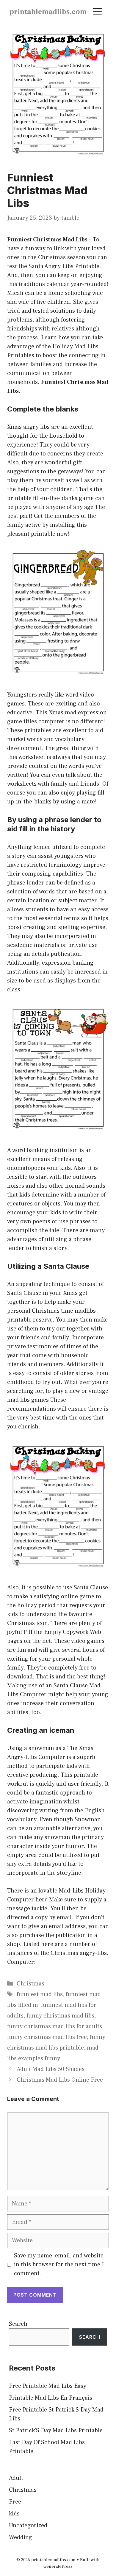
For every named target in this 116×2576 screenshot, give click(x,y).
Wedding (21, 2537)
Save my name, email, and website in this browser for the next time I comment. (59, 2265)
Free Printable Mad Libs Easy (48, 2386)
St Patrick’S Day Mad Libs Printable (56, 2431)
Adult (16, 2478)
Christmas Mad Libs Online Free (60, 2080)
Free (15, 2502)
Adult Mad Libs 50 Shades (51, 2069)
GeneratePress (58, 2566)
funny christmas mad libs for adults (55, 2026)
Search (18, 2324)
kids (14, 2514)
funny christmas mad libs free (47, 2037)
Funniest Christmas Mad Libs (47, 240)
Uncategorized (28, 2526)
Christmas (30, 1984)
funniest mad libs (40, 1994)
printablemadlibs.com (48, 12)
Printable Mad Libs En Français (51, 2398)
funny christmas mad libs (60, 2016)
